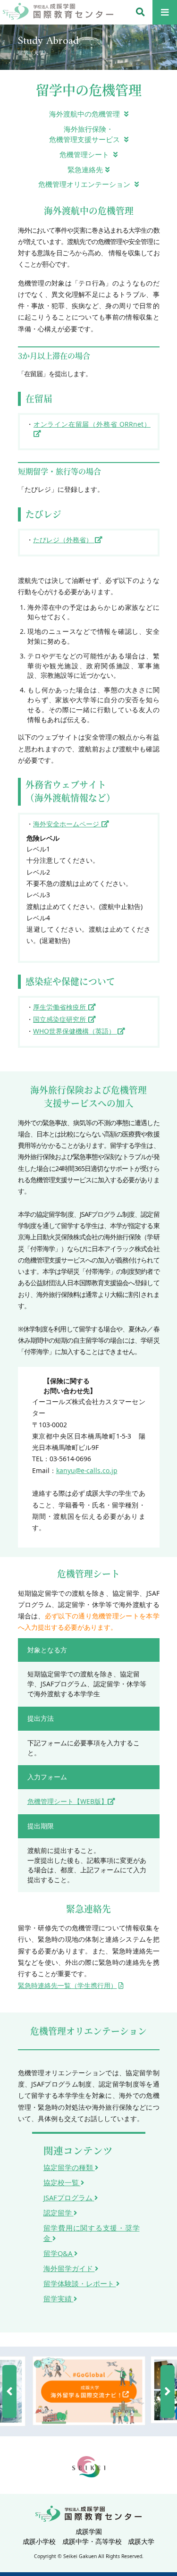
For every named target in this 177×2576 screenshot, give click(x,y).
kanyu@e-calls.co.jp (87, 1470)
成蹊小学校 (39, 2541)
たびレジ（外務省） (64, 540)
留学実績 (59, 2298)
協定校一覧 (62, 2182)
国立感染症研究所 (60, 1019)
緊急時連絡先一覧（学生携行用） (67, 1985)
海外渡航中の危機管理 (85, 114)
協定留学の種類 (69, 2167)
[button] (9, 2391)
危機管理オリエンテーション (85, 184)
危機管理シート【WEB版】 (67, 1801)
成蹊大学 (141, 2541)
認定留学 (59, 2213)
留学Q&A (59, 2253)
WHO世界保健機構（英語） (75, 1031)
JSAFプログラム (69, 2197)
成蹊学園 (89, 2531)
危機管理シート (85, 154)
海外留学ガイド (69, 2268)
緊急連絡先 (85, 169)
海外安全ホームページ (67, 824)
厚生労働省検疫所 (60, 1007)
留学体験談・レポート (80, 2283)
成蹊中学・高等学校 (92, 2541)
